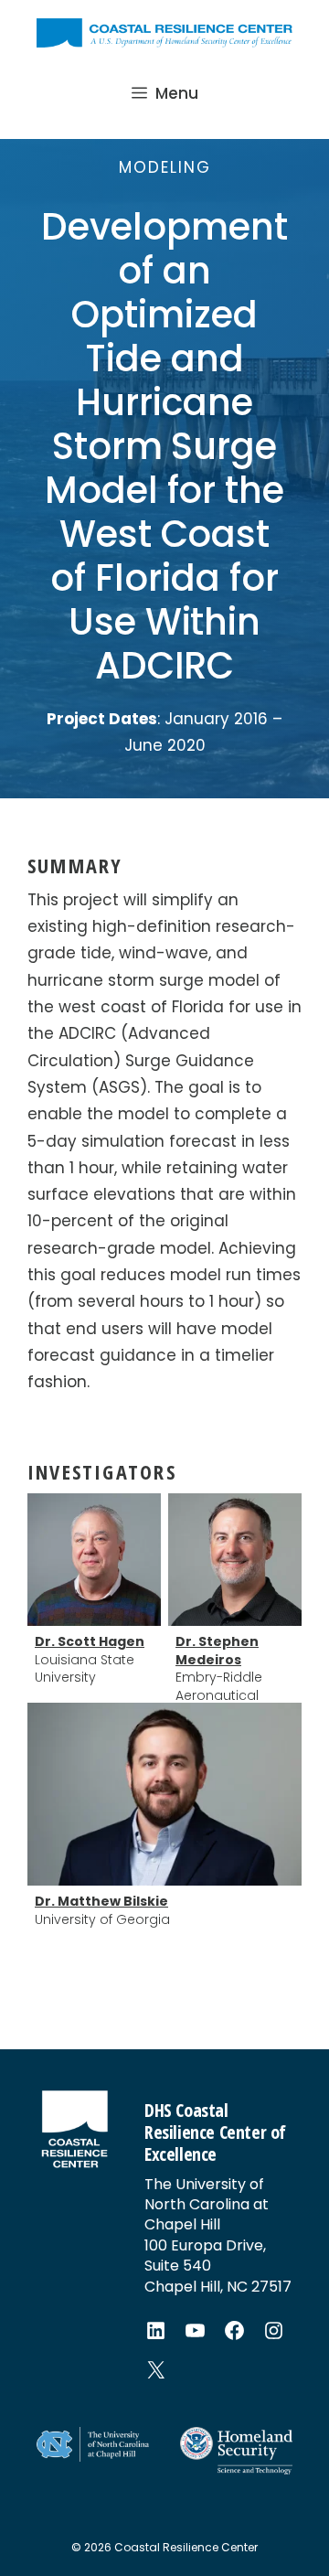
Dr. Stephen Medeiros (217, 1651)
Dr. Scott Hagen (90, 1642)
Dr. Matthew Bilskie (101, 1902)
